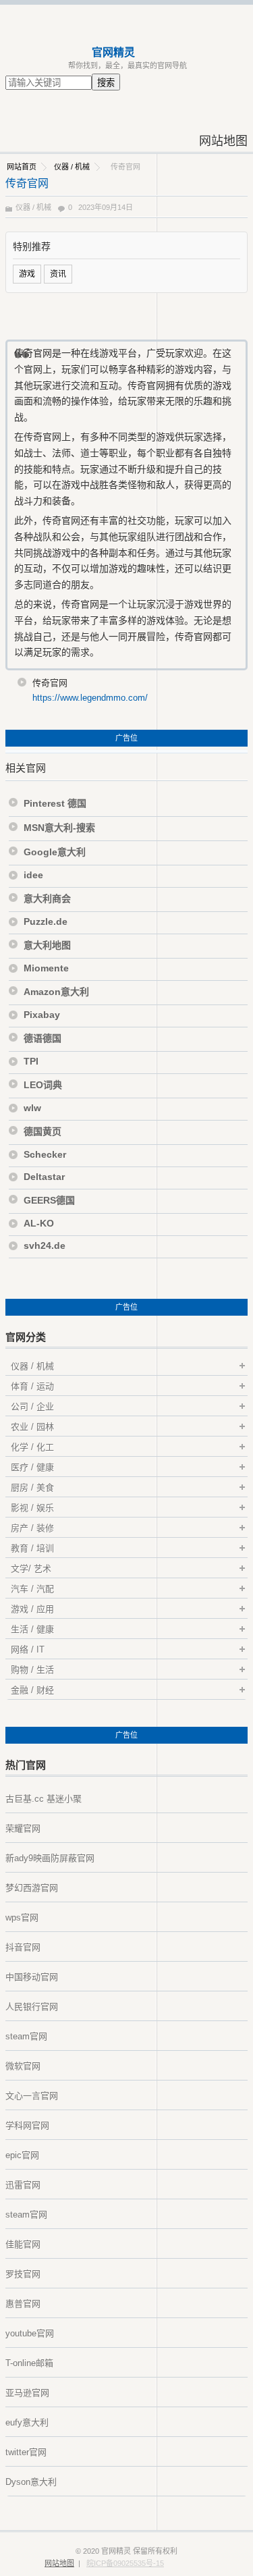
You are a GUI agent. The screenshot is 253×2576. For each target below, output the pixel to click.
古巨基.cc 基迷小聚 (44, 1799)
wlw (32, 1108)
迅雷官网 (23, 2185)
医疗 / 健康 (32, 1467)
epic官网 (22, 2155)
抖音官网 (23, 1947)
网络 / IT (28, 1649)
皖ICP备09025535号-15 (125, 2563)
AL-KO (39, 1223)
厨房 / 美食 (32, 1487)
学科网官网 (27, 2125)
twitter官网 (26, 2452)
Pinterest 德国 (55, 803)
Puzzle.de (46, 921)
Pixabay (42, 1015)
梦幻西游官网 (32, 1888)
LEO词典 (43, 1085)
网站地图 (223, 141)
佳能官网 (23, 2244)
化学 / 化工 (32, 1447)
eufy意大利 (27, 2422)
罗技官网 (23, 2274)
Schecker (45, 1154)
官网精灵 (113, 52)
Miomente (46, 968)
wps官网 (22, 1917)
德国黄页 (43, 1131)
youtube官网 (30, 2333)
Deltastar (44, 1177)
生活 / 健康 (32, 1629)
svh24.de (45, 1245)
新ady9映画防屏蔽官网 (50, 1858)
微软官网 (23, 2066)
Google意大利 (55, 852)
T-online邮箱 (29, 2363)
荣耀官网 (23, 1828)
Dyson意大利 (31, 2482)
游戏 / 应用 (32, 1609)
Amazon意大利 (56, 992)
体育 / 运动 (32, 1386)
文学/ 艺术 (31, 1568)
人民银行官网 (32, 2007)
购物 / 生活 (32, 1670)
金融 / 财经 (32, 1690)
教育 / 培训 (32, 1548)
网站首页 (22, 167)
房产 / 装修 (32, 1528)
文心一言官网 (32, 2096)
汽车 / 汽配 (32, 1589)
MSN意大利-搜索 (59, 828)
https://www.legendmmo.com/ (90, 698)
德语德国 (43, 1038)
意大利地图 (47, 945)
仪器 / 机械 (72, 167)
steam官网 (26, 2036)
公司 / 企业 (32, 1406)
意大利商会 (47, 898)
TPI (31, 1061)
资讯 (58, 274)
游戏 (27, 274)
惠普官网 (23, 2304)
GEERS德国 (49, 1200)
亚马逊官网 (27, 2393)
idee (33, 875)
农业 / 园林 (32, 1427)
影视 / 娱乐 (32, 1508)
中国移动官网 (32, 1977)
